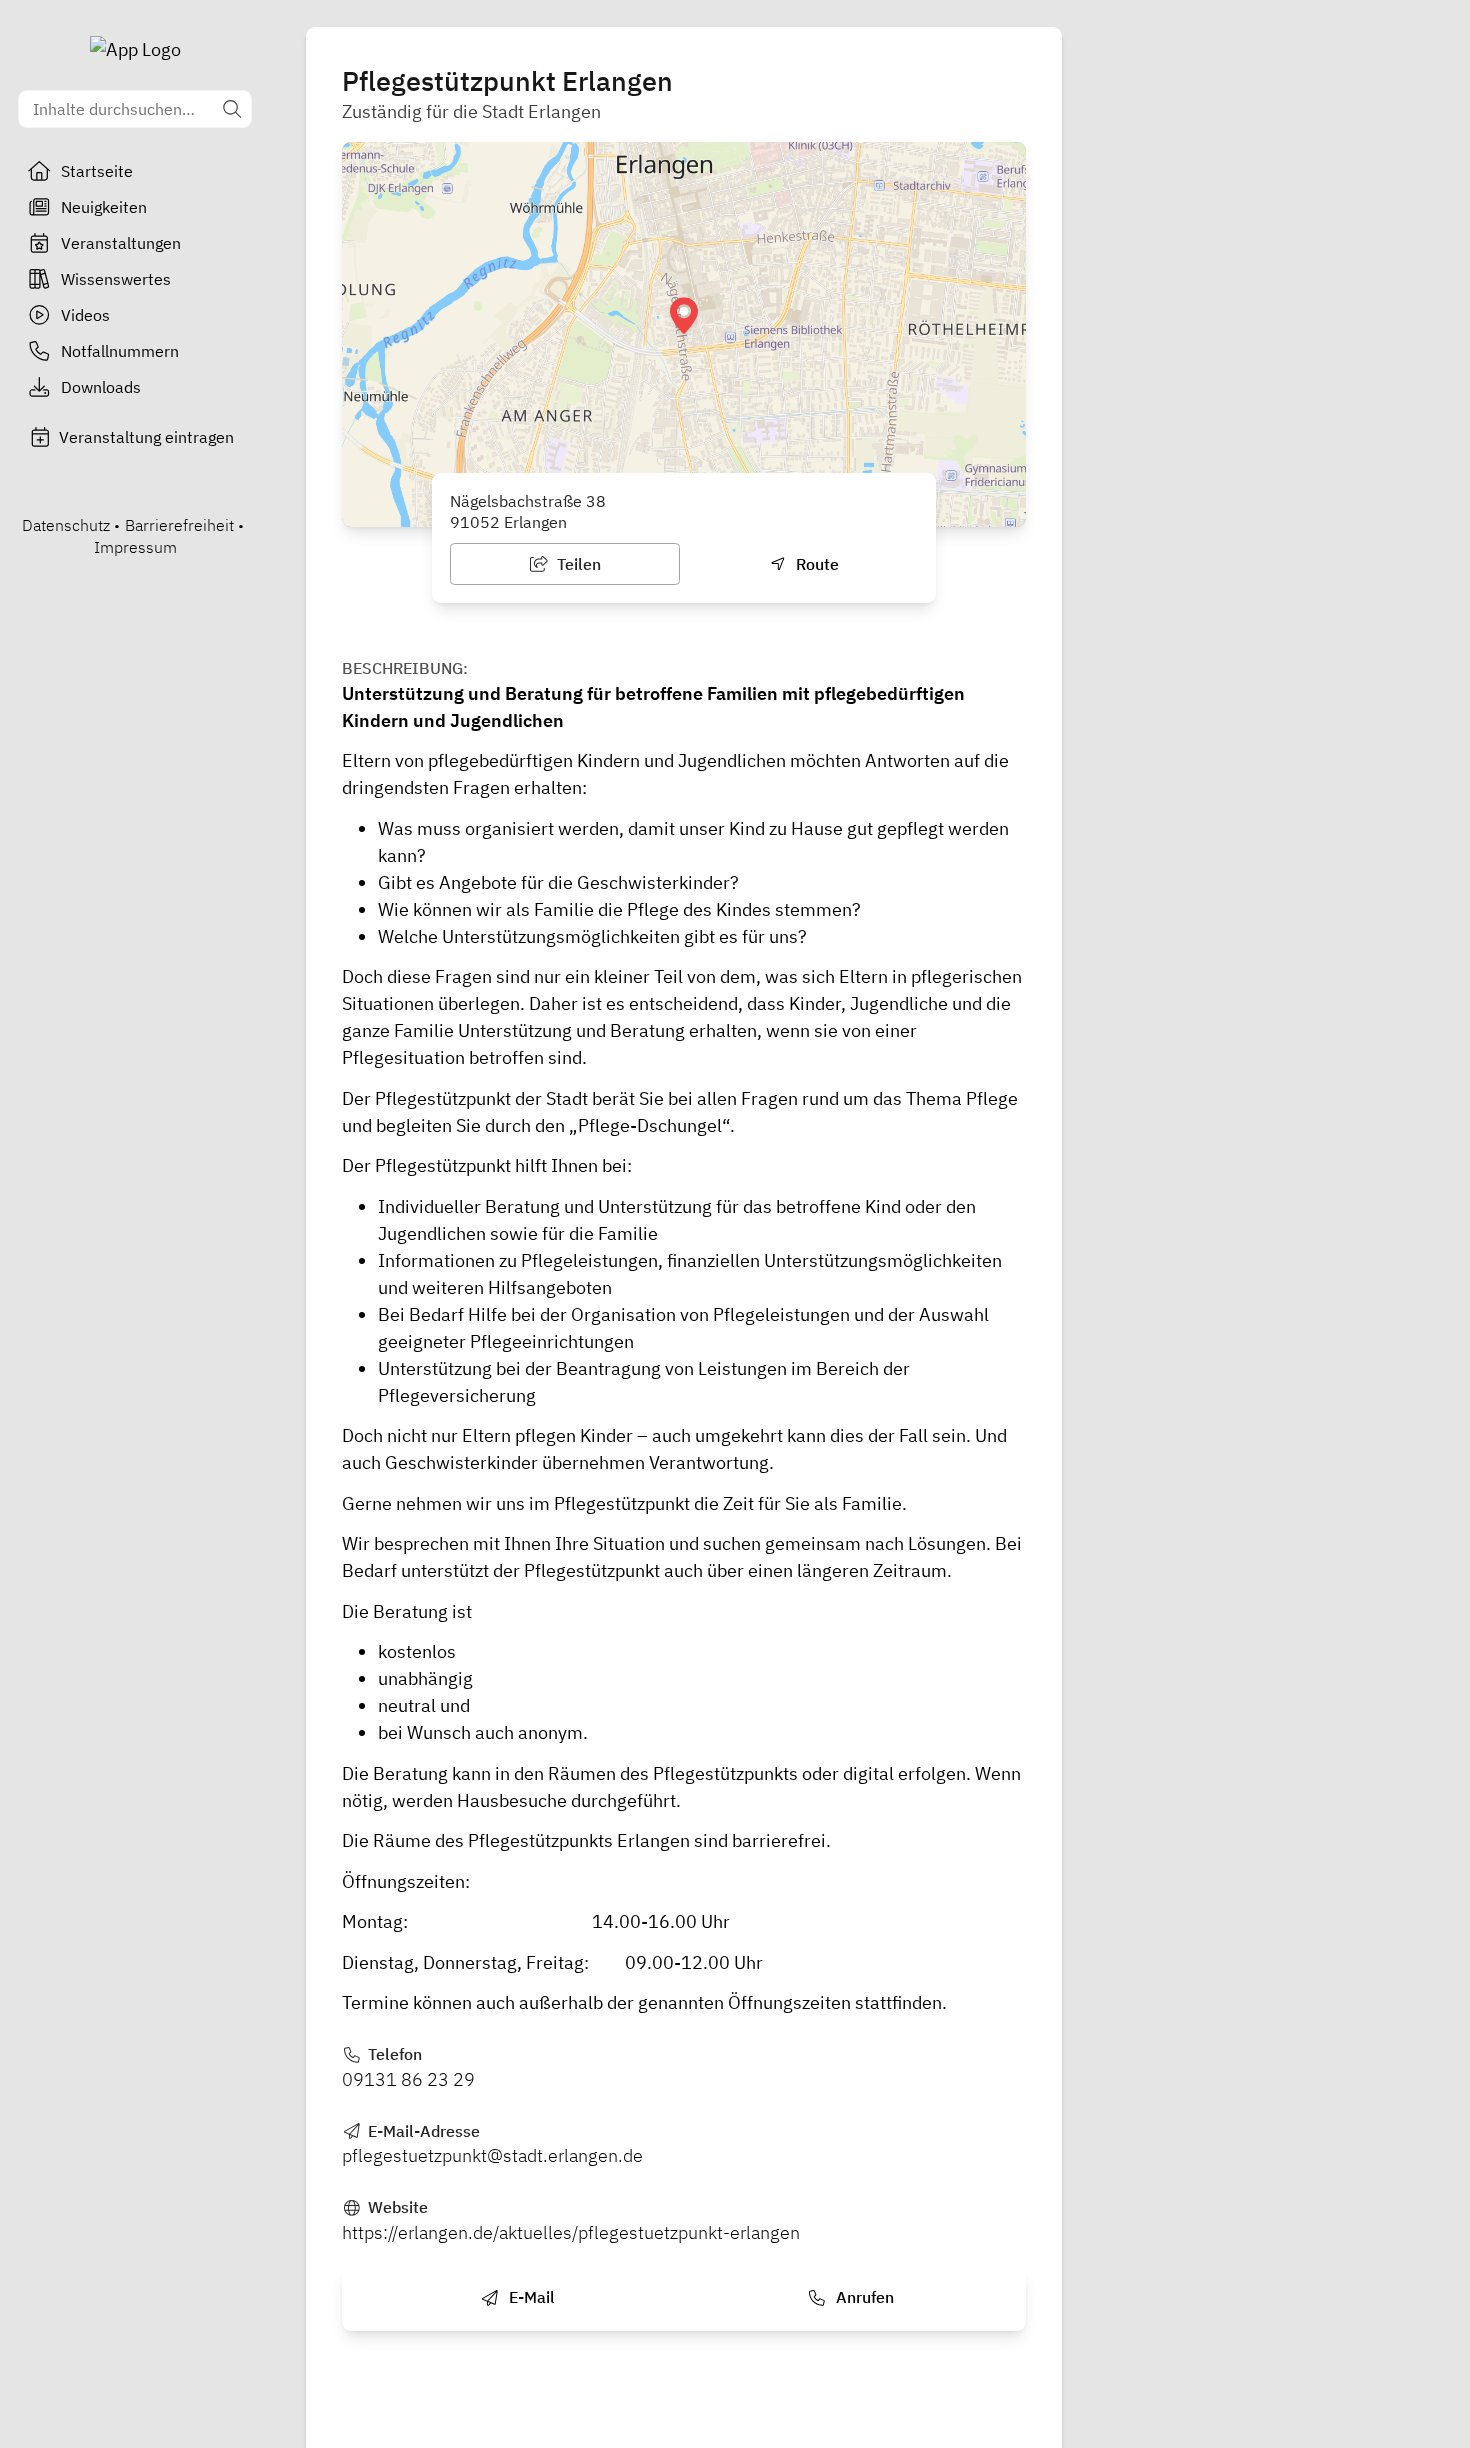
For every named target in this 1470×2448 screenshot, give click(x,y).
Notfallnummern (120, 351)
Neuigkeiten (104, 207)
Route (815, 564)
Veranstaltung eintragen (146, 437)
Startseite (97, 171)
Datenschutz (66, 525)
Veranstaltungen (121, 243)
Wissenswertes (116, 279)
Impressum (135, 547)
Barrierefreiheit (179, 525)
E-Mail (530, 2297)
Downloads (101, 387)
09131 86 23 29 (408, 2079)
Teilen (577, 564)
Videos (85, 315)
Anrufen (863, 2297)
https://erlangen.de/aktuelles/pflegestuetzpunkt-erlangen (571, 2232)
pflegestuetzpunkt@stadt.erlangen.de (492, 2155)
